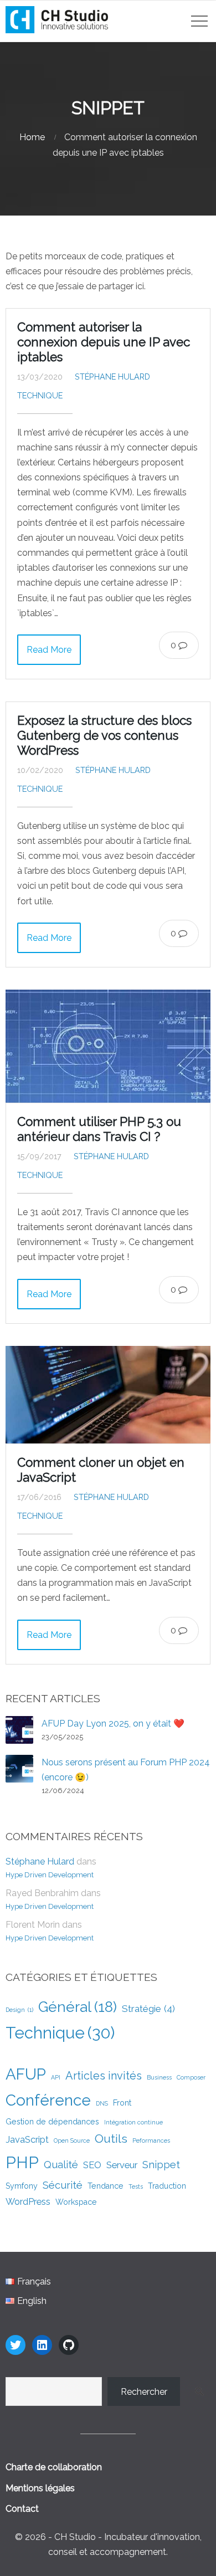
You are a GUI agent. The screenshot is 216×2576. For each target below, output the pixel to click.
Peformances (151, 2140)
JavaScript (27, 2139)
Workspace (76, 2202)
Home (32, 137)
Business (159, 2077)
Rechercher (144, 2392)
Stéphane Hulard (112, 377)
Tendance (106, 2186)
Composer (191, 2077)
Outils (111, 2139)
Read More (49, 650)
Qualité (61, 2165)
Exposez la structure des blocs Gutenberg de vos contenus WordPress (104, 735)
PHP (22, 2162)
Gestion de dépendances (52, 2122)
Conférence (48, 2100)
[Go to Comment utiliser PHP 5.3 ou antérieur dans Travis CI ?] (108, 1046)
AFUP (26, 2074)
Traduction (167, 2186)
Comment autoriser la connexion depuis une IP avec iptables (104, 342)
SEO (92, 2165)
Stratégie (148, 2009)
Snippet (161, 2165)
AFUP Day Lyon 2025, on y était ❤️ (113, 1724)
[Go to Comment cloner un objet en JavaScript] (108, 1395)
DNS (102, 2103)
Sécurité (63, 2185)
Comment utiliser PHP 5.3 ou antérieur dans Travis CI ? (99, 1129)
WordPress (28, 2201)
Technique (40, 395)
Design (19, 2010)
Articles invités (104, 2076)
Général (78, 2007)
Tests (136, 2186)
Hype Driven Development (50, 1875)
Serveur (122, 2165)
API (56, 2077)
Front (122, 2103)
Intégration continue (133, 2122)
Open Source (72, 2140)
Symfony (22, 2186)
